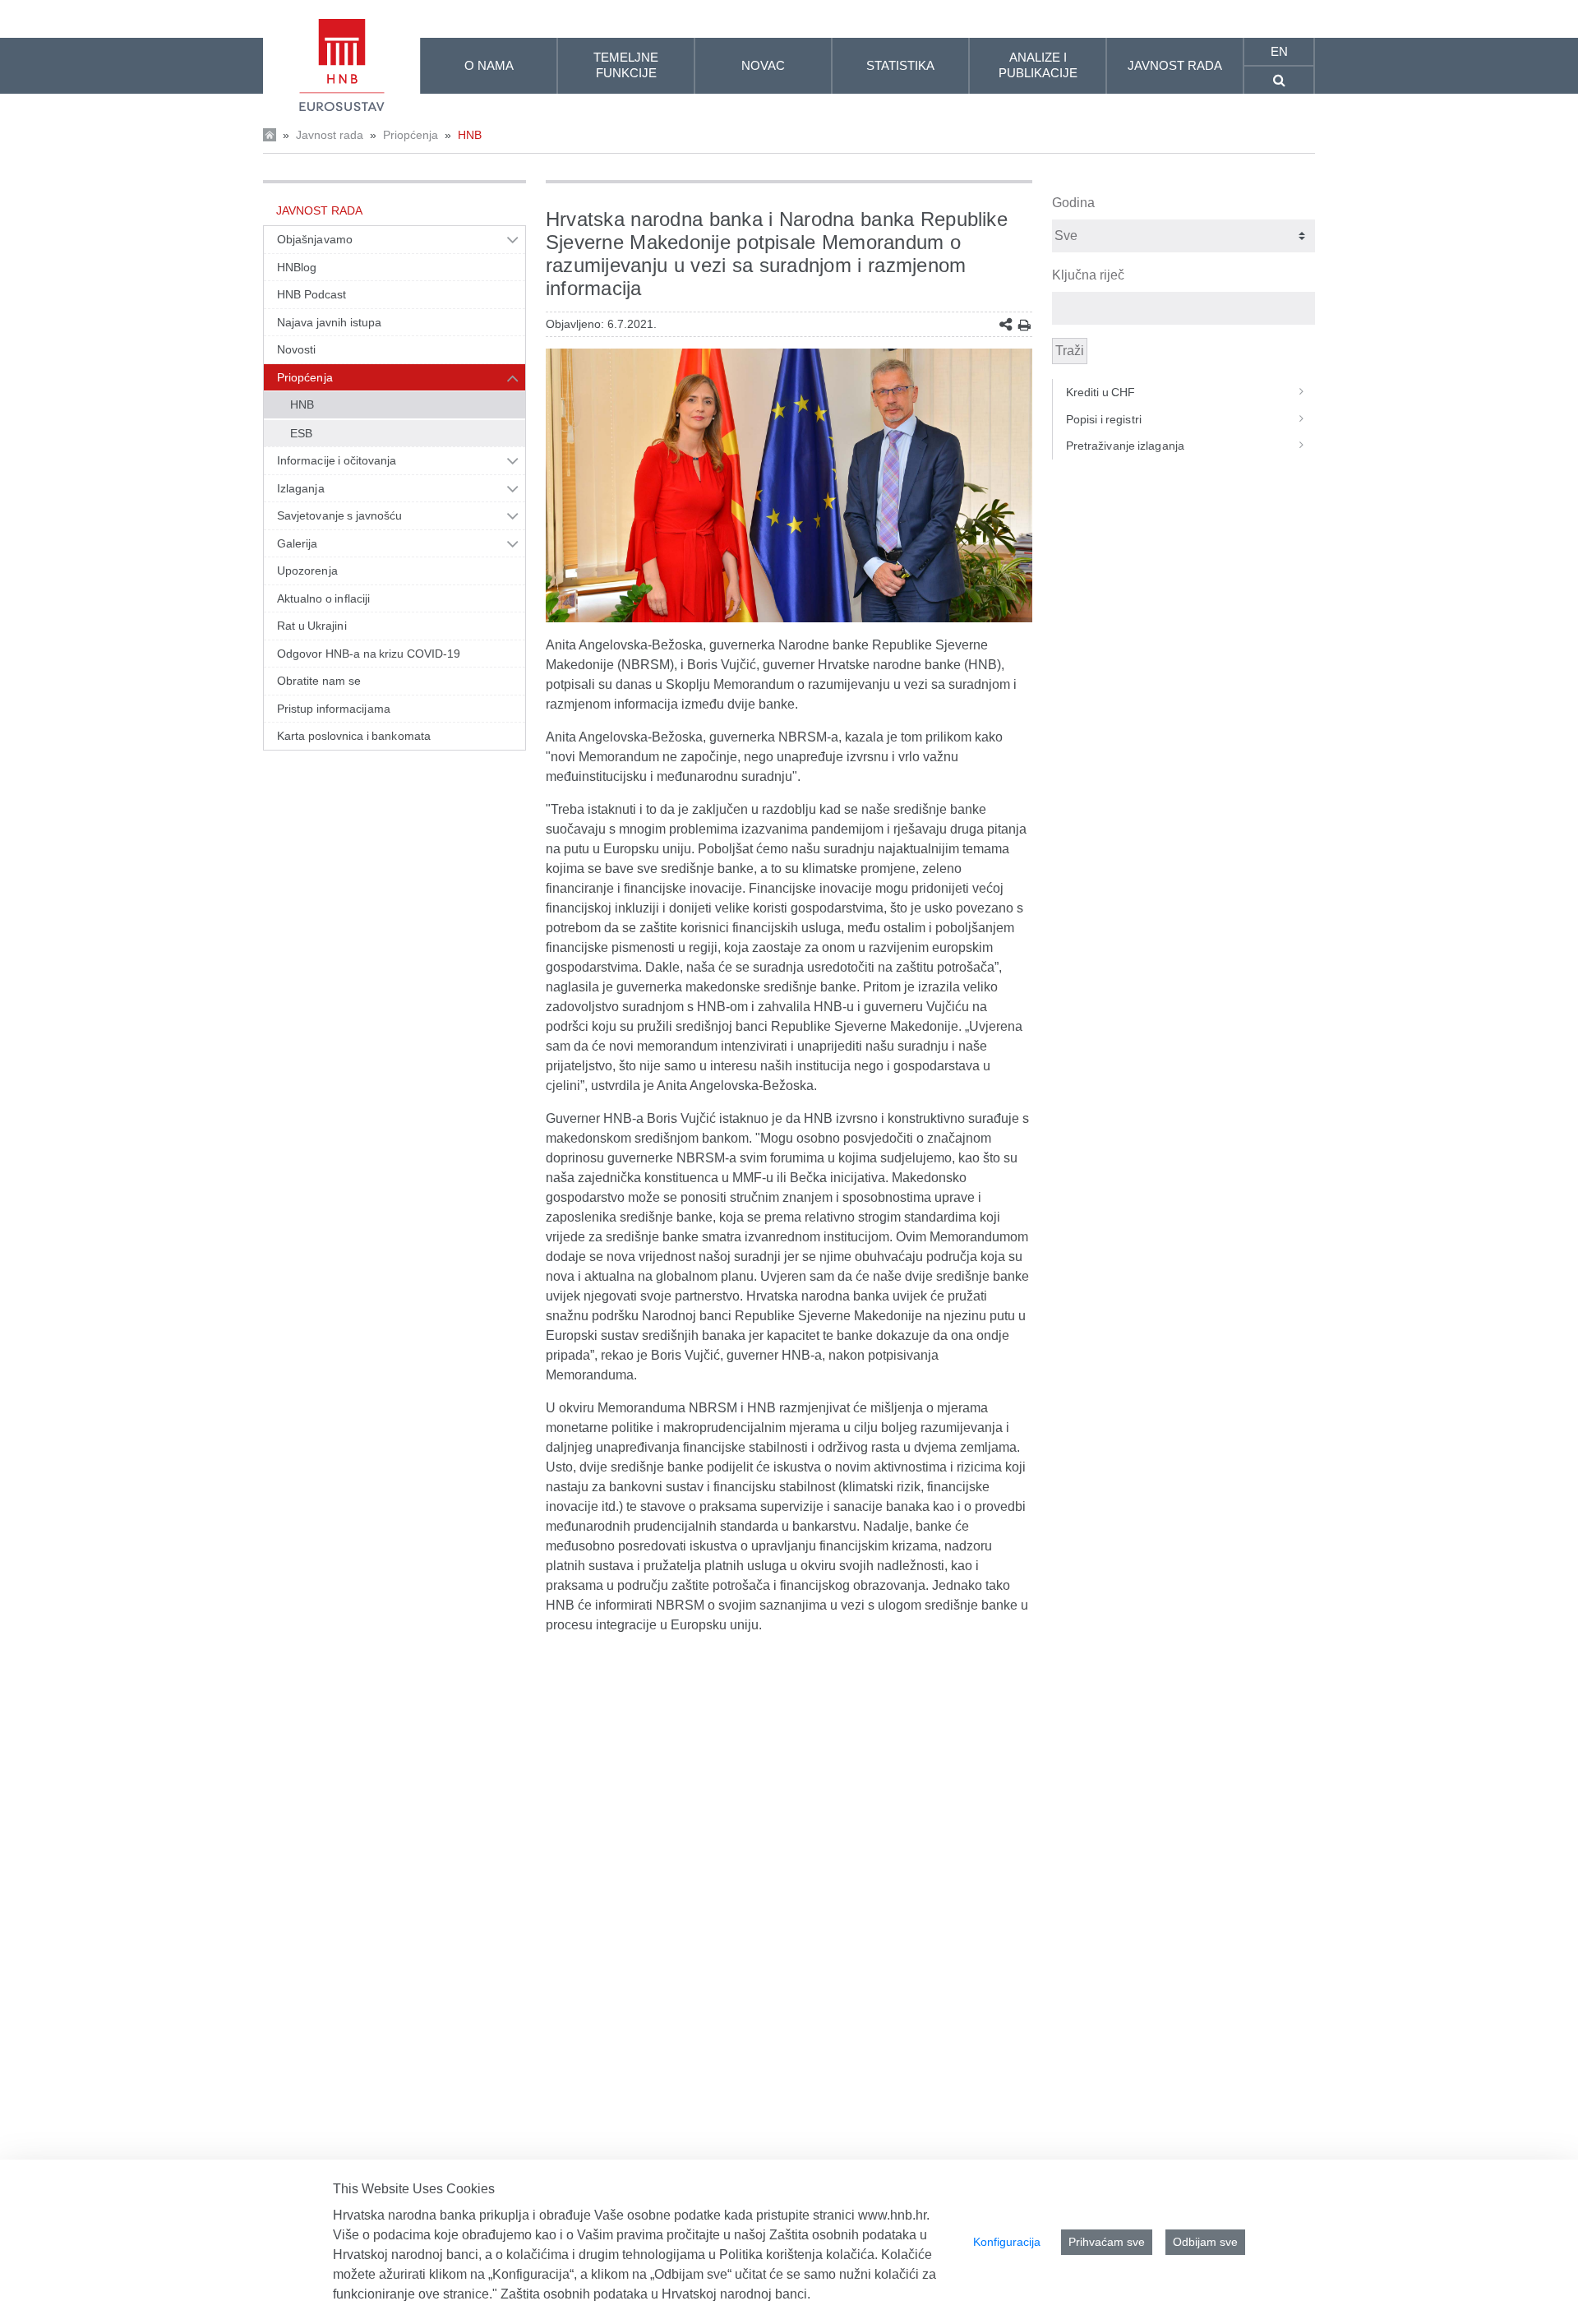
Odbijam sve (1205, 2242)
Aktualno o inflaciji (323, 598)
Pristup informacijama (334, 709)
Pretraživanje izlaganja (1125, 446)
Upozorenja (307, 571)
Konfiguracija (1007, 2242)
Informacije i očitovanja (337, 460)
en (1279, 51)
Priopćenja (411, 135)
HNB (470, 135)
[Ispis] (1024, 325)
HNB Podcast (311, 294)
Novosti (297, 349)
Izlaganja (301, 488)
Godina (1073, 203)
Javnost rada (330, 135)
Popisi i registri (1104, 419)
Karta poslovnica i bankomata (354, 736)
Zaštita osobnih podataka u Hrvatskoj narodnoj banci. (655, 2294)
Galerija (298, 543)
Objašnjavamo (315, 239)
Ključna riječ (1088, 275)
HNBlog (297, 267)
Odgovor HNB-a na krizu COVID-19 (369, 654)
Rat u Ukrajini (312, 626)
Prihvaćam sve (1107, 2242)
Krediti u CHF (1101, 392)
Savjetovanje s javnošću (339, 515)
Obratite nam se (319, 681)
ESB (301, 433)
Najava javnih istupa (329, 322)
